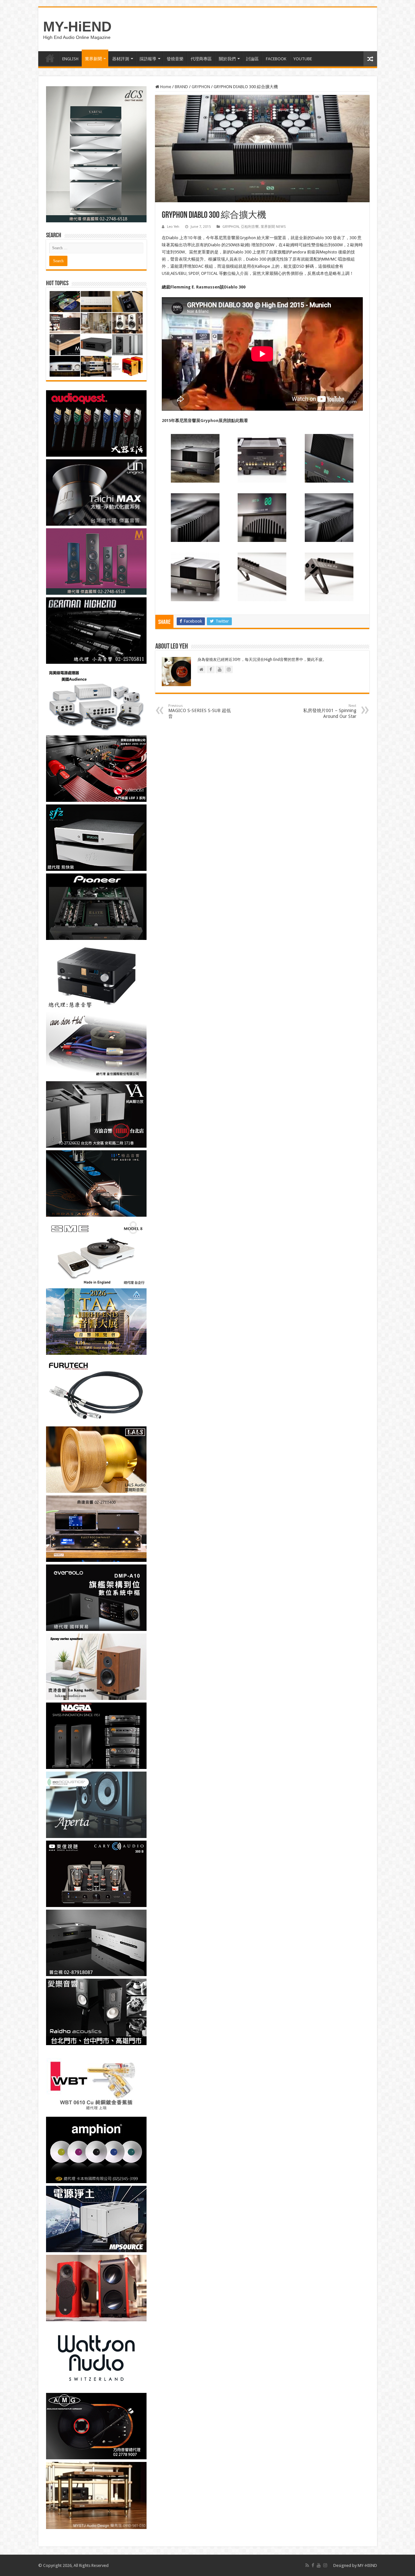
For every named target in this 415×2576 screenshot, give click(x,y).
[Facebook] (313, 2565)
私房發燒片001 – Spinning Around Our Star (330, 711)
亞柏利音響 (250, 227)
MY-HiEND (77, 27)
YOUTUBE (303, 59)
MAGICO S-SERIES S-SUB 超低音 (200, 711)
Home (165, 87)
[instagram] (325, 2565)
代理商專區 (201, 59)
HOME (50, 58)
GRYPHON (201, 87)
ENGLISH (70, 59)
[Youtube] (319, 2565)
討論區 (252, 59)
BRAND (181, 87)
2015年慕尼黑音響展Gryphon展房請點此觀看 (205, 421)
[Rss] (307, 2565)
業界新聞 (93, 59)
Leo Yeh (173, 227)
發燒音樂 (175, 59)
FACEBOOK (276, 59)
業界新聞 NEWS (273, 227)
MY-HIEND (367, 2565)
